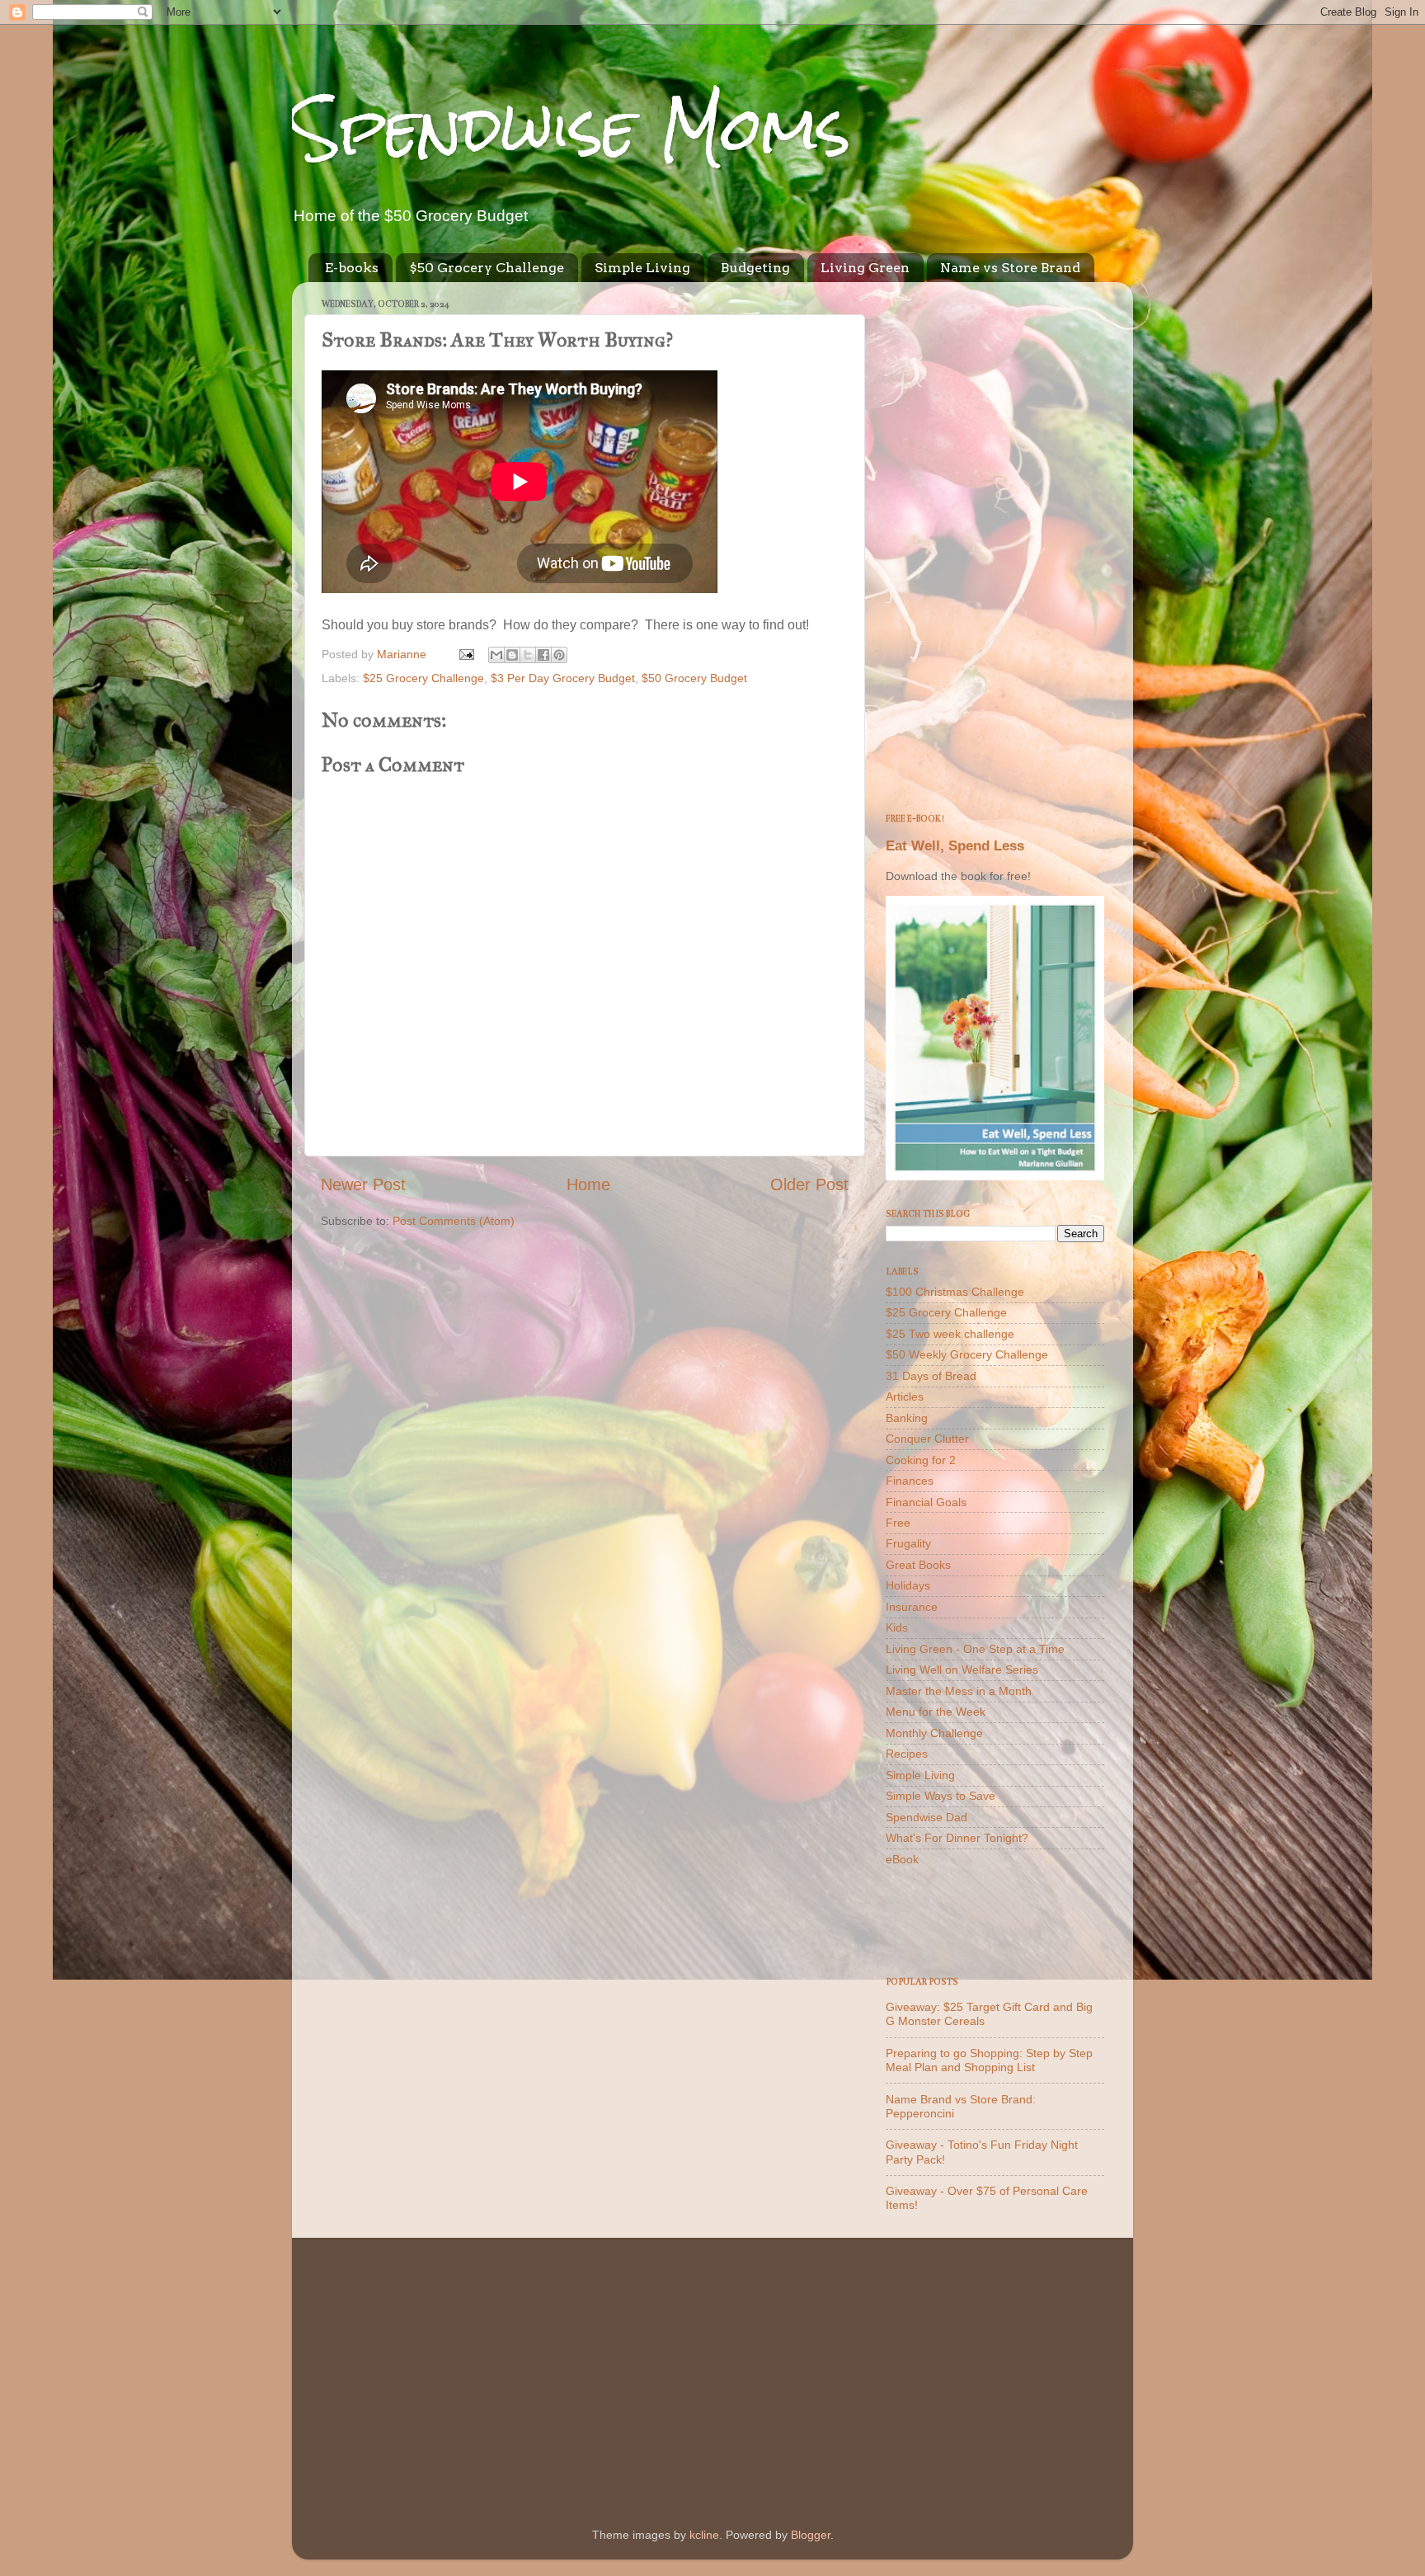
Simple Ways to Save (941, 1796)
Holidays (908, 1585)
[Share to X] (528, 655)
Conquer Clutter (927, 1439)
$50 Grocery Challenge (487, 268)
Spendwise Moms (571, 128)
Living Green (865, 268)
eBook (902, 1859)
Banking (907, 1418)
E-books (352, 268)
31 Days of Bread (931, 1376)
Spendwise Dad (926, 1817)
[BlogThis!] (512, 655)
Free (898, 1523)
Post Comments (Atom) (454, 1221)
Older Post (809, 1184)
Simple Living (642, 268)
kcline (704, 2535)
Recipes (907, 1754)
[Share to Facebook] (543, 655)
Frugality (908, 1543)
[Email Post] (466, 654)
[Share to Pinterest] (559, 655)
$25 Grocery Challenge (423, 678)
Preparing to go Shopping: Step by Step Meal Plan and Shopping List (989, 2060)
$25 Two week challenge (950, 1334)
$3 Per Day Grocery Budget (563, 678)
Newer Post (363, 1184)
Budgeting (755, 268)
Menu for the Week (936, 1712)
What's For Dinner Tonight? (957, 1838)
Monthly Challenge (934, 1733)
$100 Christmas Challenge (955, 1292)
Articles (905, 1396)
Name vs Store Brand (1010, 268)
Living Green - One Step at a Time (975, 1649)
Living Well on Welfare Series (962, 1669)
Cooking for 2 (921, 1460)
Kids (897, 1627)
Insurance (912, 1607)
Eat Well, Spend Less (955, 846)
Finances (910, 1481)
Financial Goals (926, 1502)
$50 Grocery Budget (694, 678)
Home (588, 1184)
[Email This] (496, 655)
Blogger (811, 2535)
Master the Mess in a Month (959, 1691)
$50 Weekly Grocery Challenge (967, 1354)
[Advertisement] (995, 542)
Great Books (918, 1565)
